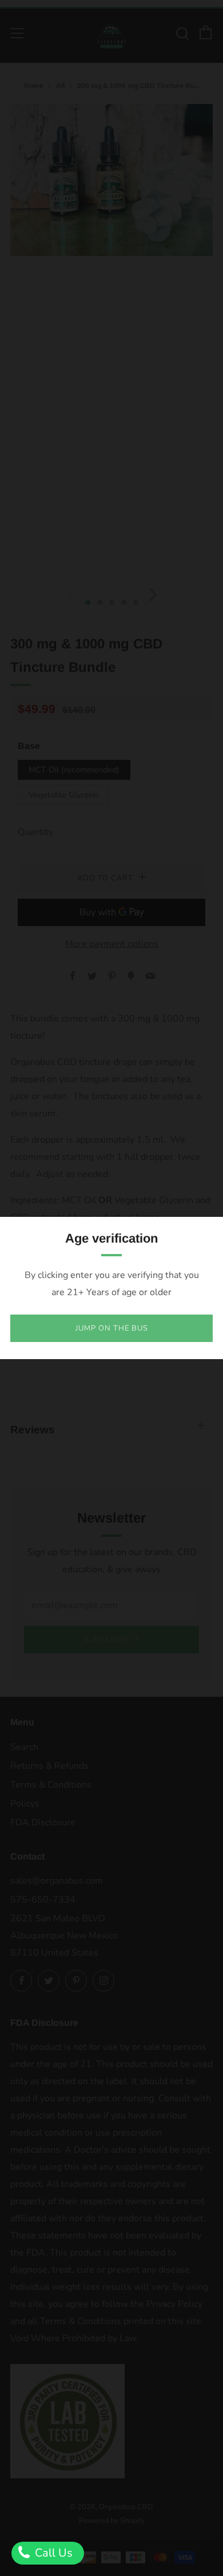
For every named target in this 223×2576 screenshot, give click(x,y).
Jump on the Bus (112, 1328)
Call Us (52, 2553)
